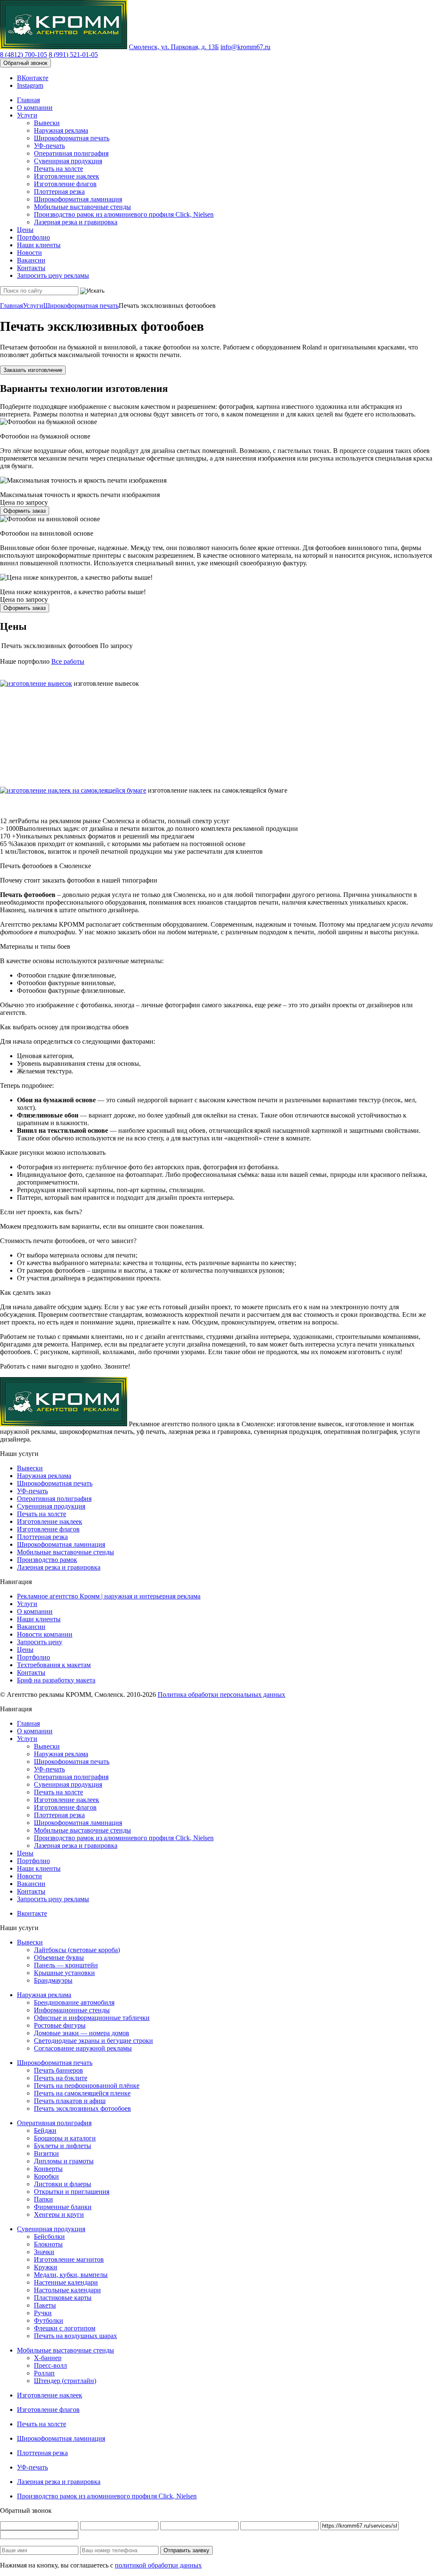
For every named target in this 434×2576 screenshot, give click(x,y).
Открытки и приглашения (72, 2192)
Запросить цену (40, 1642)
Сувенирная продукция (68, 161)
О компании (35, 108)
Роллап (44, 2373)
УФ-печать (49, 146)
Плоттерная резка (59, 191)
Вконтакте (32, 1913)
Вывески (47, 123)
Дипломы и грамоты (64, 2161)
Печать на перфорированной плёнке (87, 2086)
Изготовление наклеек (67, 176)
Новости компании (45, 1634)
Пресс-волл (50, 2365)
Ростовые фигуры (60, 2025)
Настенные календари (66, 2282)
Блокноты (48, 2244)
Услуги (27, 115)
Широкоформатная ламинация (78, 199)
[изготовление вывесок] (36, 683)
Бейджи (45, 2130)
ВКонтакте (33, 78)
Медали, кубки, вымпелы (71, 2275)
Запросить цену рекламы (53, 275)
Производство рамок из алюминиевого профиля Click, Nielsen (124, 214)
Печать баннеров (58, 2070)
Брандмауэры (53, 1980)
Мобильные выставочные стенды (82, 207)
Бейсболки (49, 2237)
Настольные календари (67, 2290)
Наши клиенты (39, 245)
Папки (43, 2199)
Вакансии (31, 260)
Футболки (49, 2320)
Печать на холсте (58, 169)
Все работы (68, 661)
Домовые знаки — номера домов (82, 2033)
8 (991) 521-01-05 (73, 54)
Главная (28, 100)
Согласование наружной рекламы (83, 2048)
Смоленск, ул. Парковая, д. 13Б (174, 47)
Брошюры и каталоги (65, 2138)
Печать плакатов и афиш (70, 2101)
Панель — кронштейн (66, 1965)
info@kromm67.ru (245, 47)
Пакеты (45, 2305)
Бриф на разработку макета (56, 1680)
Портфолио (33, 237)
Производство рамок (47, 1560)
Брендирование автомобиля (74, 2002)
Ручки (43, 2313)
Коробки (46, 2176)
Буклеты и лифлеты (63, 2146)
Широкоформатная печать (72, 138)
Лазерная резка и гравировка (76, 222)
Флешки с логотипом (65, 2328)
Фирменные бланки (63, 2207)
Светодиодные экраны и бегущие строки (93, 2041)
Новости (29, 253)
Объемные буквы (59, 1957)
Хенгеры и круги (59, 2214)
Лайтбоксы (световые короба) (77, 1950)
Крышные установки (64, 1973)
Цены (25, 230)
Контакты (31, 268)
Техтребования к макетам (54, 1665)
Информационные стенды (72, 2010)
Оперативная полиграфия (71, 153)
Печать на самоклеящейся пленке (82, 2093)
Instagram (30, 85)
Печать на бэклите (61, 2078)
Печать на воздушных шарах (75, 2336)
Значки (44, 2252)
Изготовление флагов (65, 184)
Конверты (48, 2169)
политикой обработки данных (158, 2565)
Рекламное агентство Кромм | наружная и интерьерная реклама (109, 1596)
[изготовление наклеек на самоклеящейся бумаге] (73, 790)
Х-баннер (48, 2358)
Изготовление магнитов (69, 2259)
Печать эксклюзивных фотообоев (82, 2108)
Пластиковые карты (63, 2298)
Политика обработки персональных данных (221, 1695)
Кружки (46, 2267)
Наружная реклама (61, 130)
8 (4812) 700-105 (24, 54)
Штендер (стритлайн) (65, 2381)
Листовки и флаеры (63, 2184)
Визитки (46, 2153)
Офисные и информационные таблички (92, 2018)
